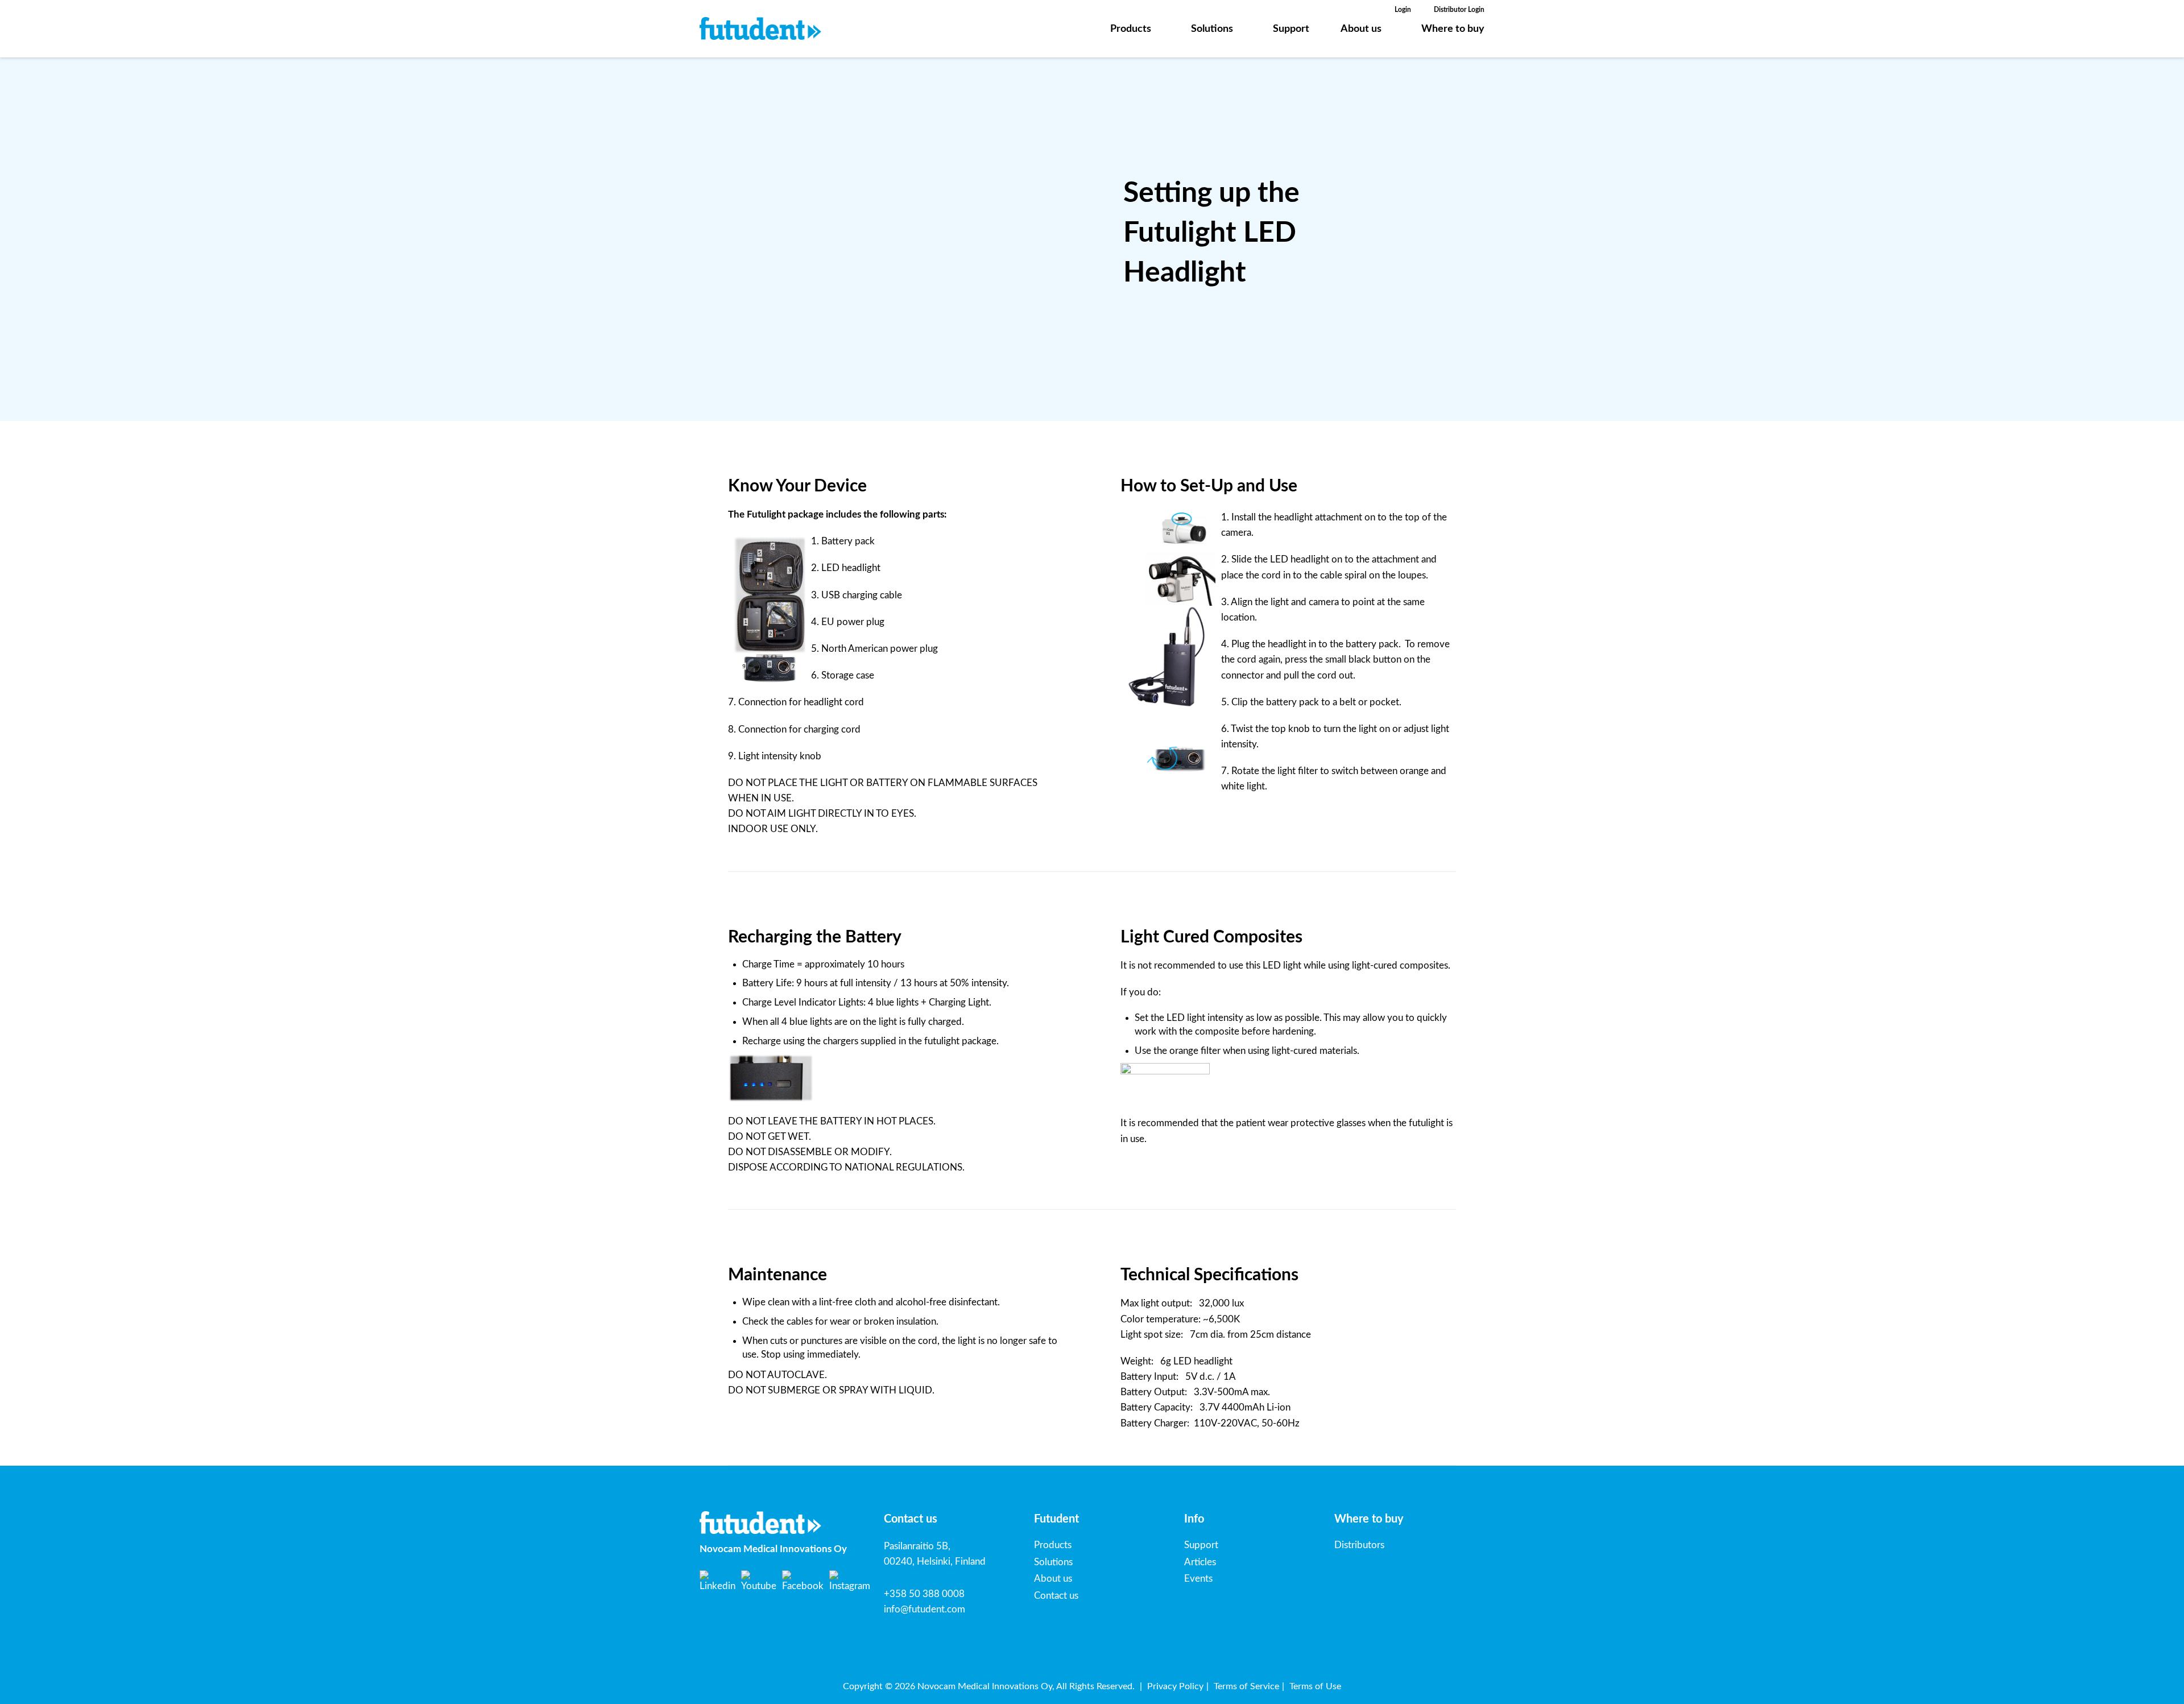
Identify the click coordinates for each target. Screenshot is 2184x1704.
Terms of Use (1315, 1686)
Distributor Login (1459, 10)
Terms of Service (1246, 1686)
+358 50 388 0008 (924, 1594)
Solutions (1212, 29)
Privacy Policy (1175, 1686)
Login (1403, 10)
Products (1131, 29)
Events (1198, 1579)
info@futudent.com (925, 1609)
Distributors (1359, 1545)
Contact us (1056, 1596)
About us (1361, 29)
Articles (1200, 1562)
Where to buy (1453, 29)
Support (1291, 29)
